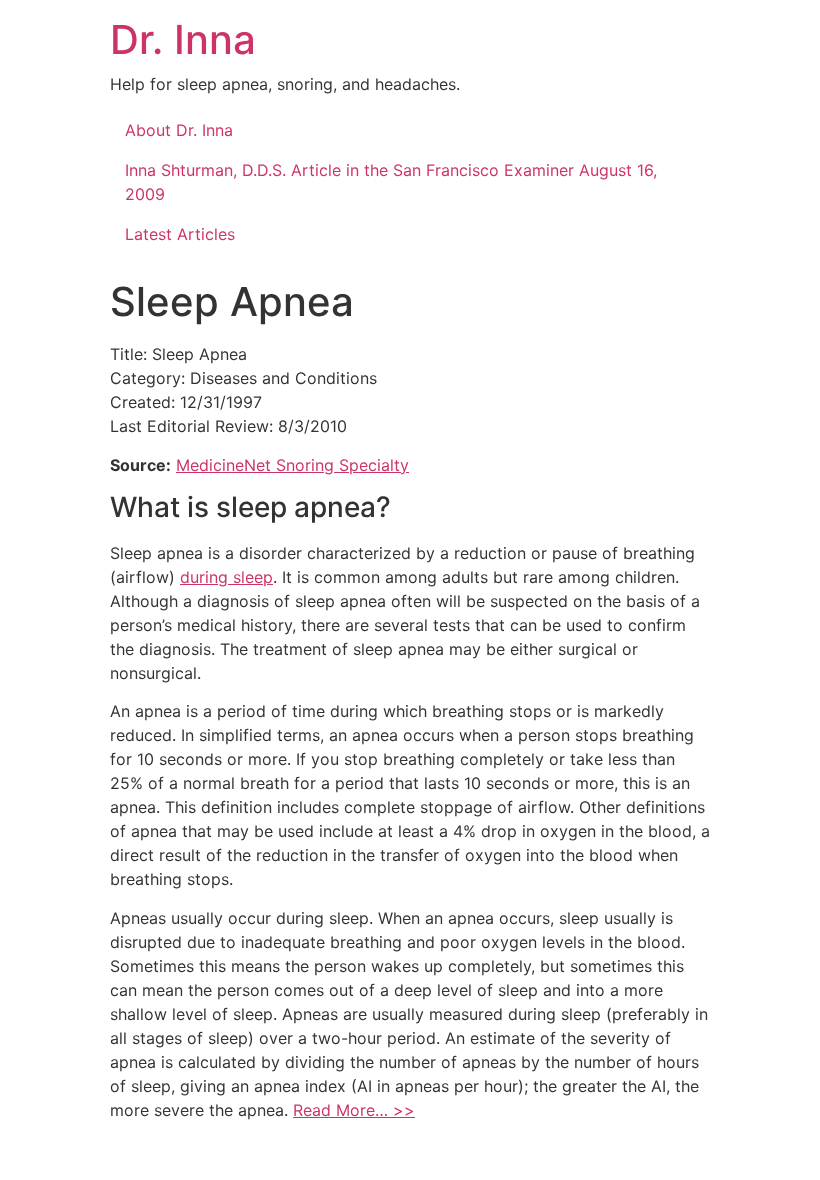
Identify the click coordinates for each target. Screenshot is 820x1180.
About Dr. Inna (179, 130)
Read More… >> (354, 1110)
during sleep (226, 577)
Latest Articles (180, 234)
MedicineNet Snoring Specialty (292, 465)
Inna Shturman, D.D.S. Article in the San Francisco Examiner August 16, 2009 (391, 182)
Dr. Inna (183, 39)
